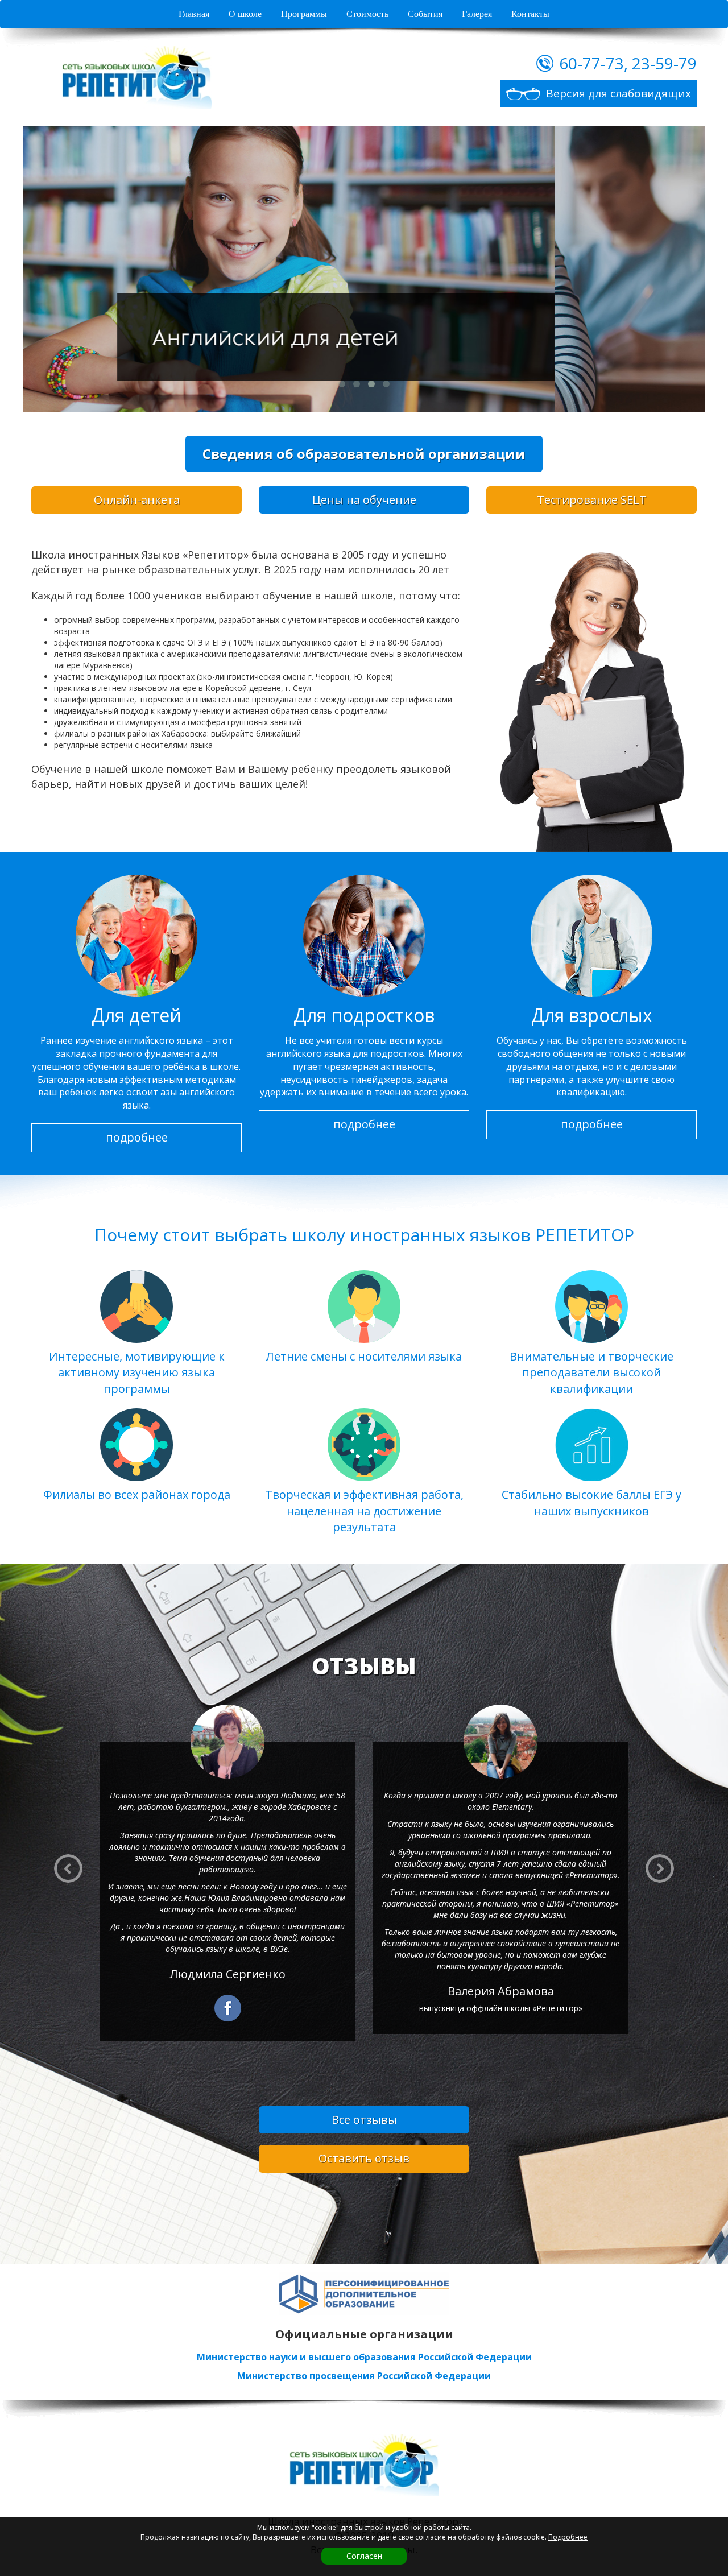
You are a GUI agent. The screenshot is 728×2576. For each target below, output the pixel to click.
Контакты (530, 14)
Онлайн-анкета (137, 500)
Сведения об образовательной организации (364, 454)
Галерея (477, 14)
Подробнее (568, 2537)
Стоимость (367, 14)
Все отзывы (364, 2120)
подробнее (137, 1137)
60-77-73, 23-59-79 (628, 63)
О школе (245, 14)
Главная (194, 14)
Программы (304, 14)
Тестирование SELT (592, 500)
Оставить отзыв (364, 2158)
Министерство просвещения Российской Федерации (364, 2376)
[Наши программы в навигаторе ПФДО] (364, 2294)
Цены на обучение (364, 500)
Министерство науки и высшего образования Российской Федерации (364, 2357)
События (425, 14)
